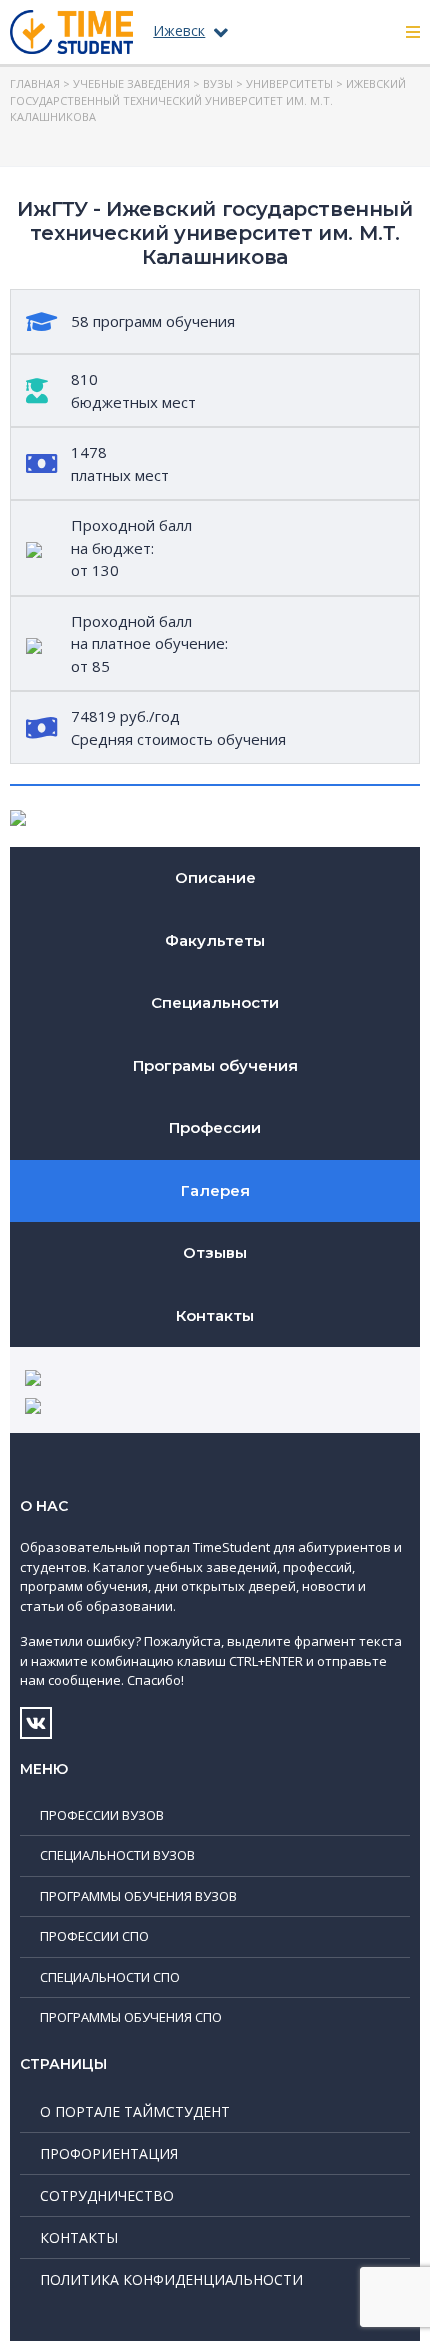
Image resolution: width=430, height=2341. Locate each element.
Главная (35, 83)
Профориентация (109, 2153)
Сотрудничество (107, 2195)
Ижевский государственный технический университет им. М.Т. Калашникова (208, 100)
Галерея (215, 1190)
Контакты (215, 1315)
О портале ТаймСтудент (135, 2111)
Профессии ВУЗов (102, 1815)
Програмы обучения (215, 1065)
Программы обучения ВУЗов (138, 1896)
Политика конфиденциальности (171, 2279)
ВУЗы (218, 83)
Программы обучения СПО (131, 2017)
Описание (215, 877)
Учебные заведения (131, 83)
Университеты (289, 83)
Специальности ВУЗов (117, 1855)
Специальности (215, 1002)
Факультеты (215, 940)
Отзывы (215, 1252)
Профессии (215, 1127)
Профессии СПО (94, 1936)
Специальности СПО (110, 1977)
